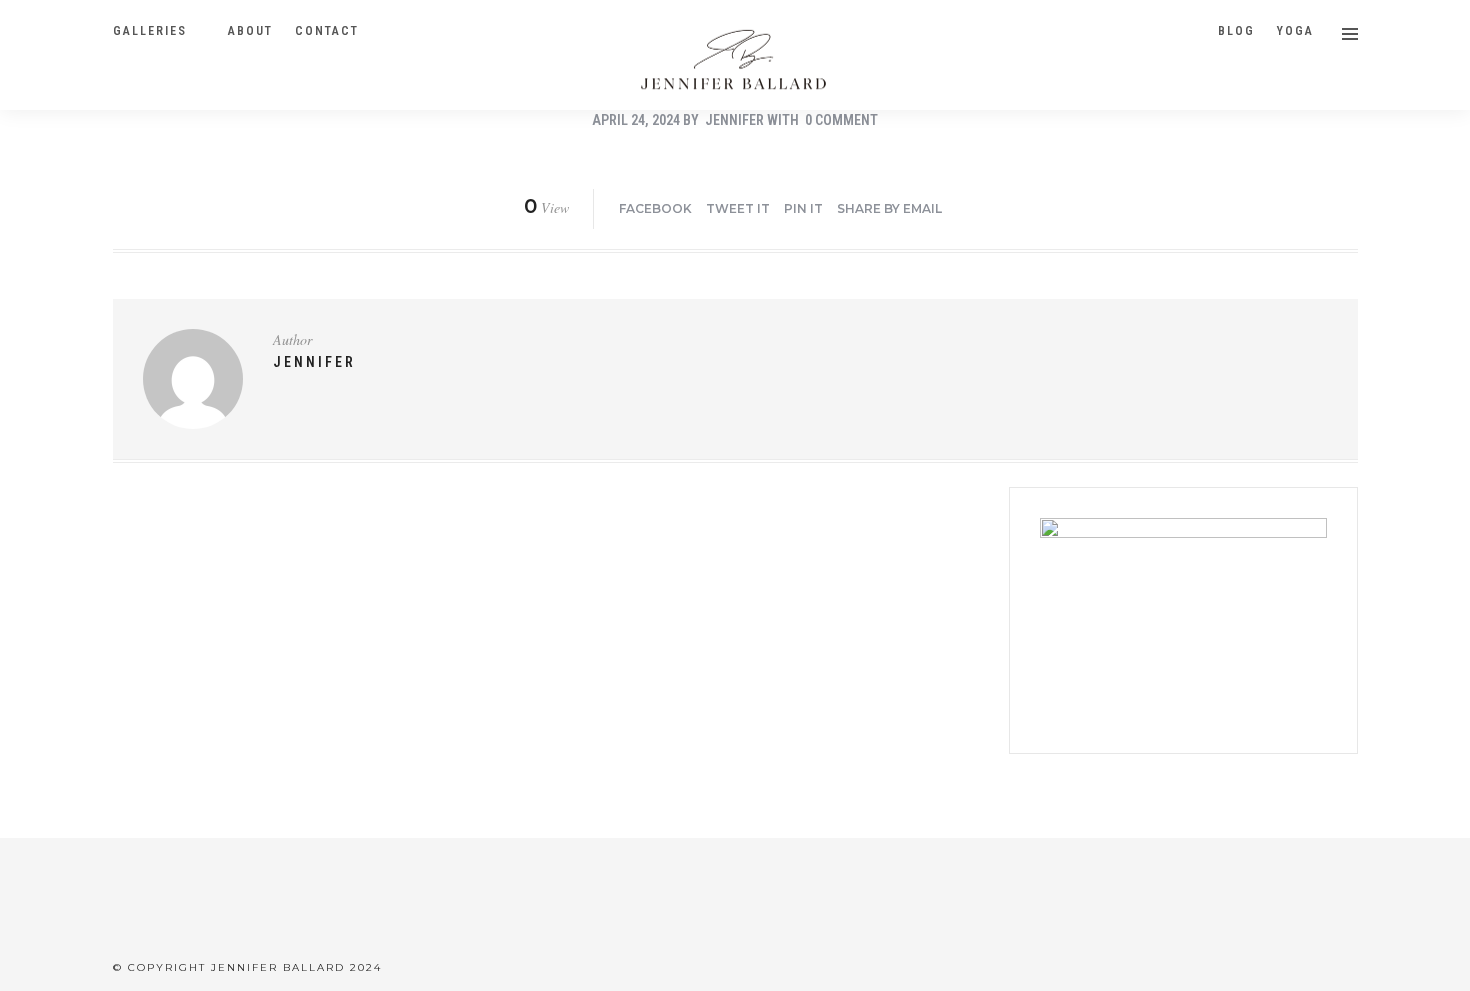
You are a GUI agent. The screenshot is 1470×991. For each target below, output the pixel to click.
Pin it (803, 208)
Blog (1236, 31)
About (250, 31)
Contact (327, 31)
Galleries (150, 31)
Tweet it (738, 208)
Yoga (1295, 31)
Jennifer (734, 120)
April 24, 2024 (636, 120)
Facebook (655, 208)
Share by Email (889, 208)
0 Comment (841, 120)
